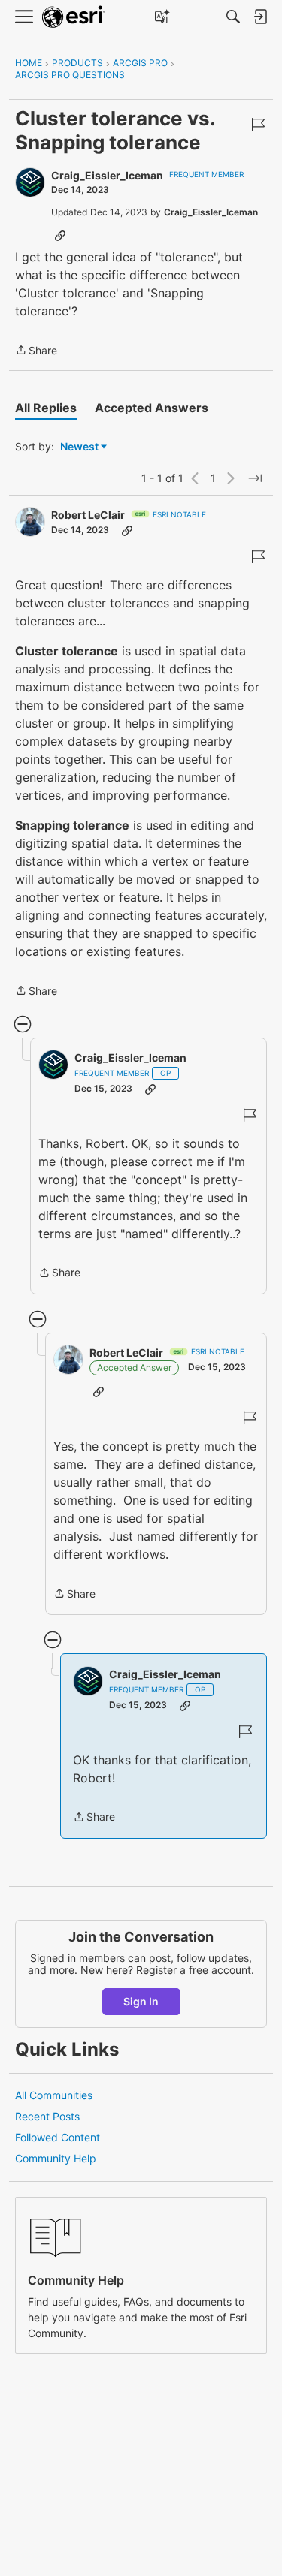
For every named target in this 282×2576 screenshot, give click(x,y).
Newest (79, 447)
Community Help (56, 2158)
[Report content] (258, 125)
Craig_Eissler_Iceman (107, 175)
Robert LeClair (88, 515)
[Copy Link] (60, 235)
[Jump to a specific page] (255, 478)
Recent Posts (47, 2116)
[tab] (46, 408)
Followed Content (58, 2137)
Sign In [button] (141, 2001)
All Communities (54, 2095)
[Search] (233, 17)
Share (36, 351)
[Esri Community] (74, 17)
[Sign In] (260, 17)
